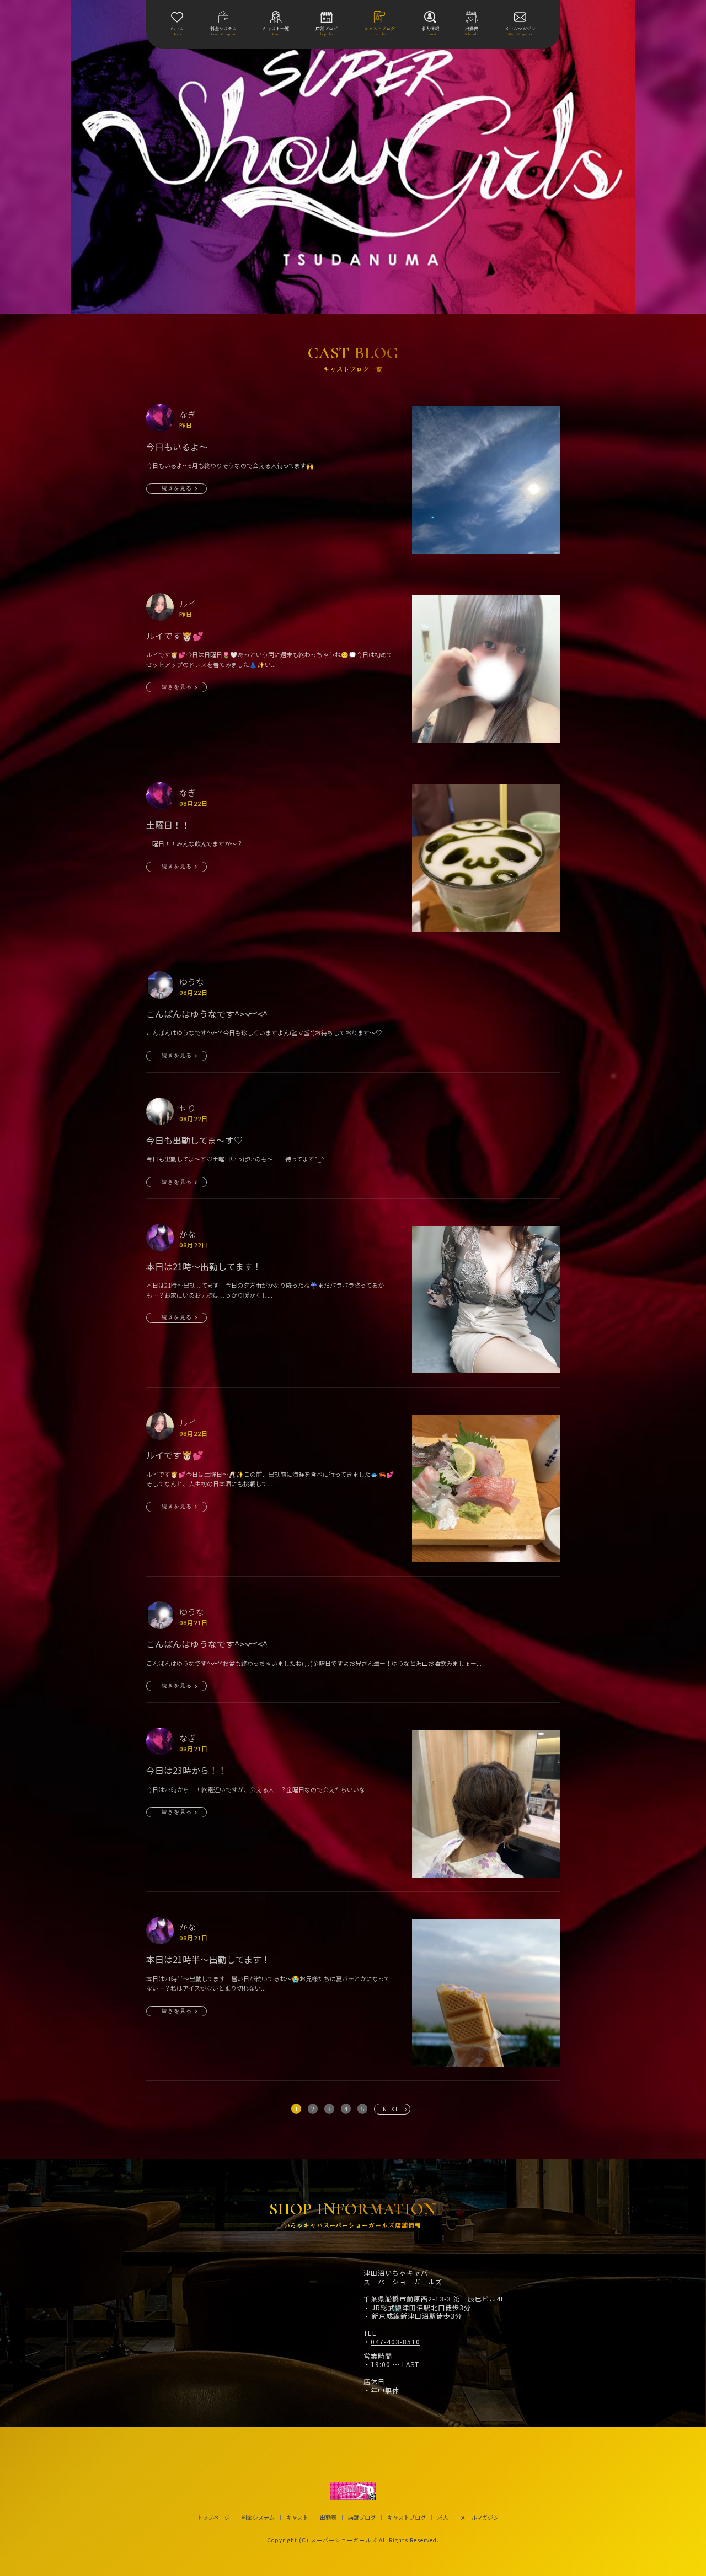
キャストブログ (407, 2518)
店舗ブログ (362, 2518)
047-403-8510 (395, 2342)
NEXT (391, 2109)
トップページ (213, 2518)
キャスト (297, 2518)
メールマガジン (479, 2518)
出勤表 (328, 2518)
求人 (443, 2518)
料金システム (258, 2518)
